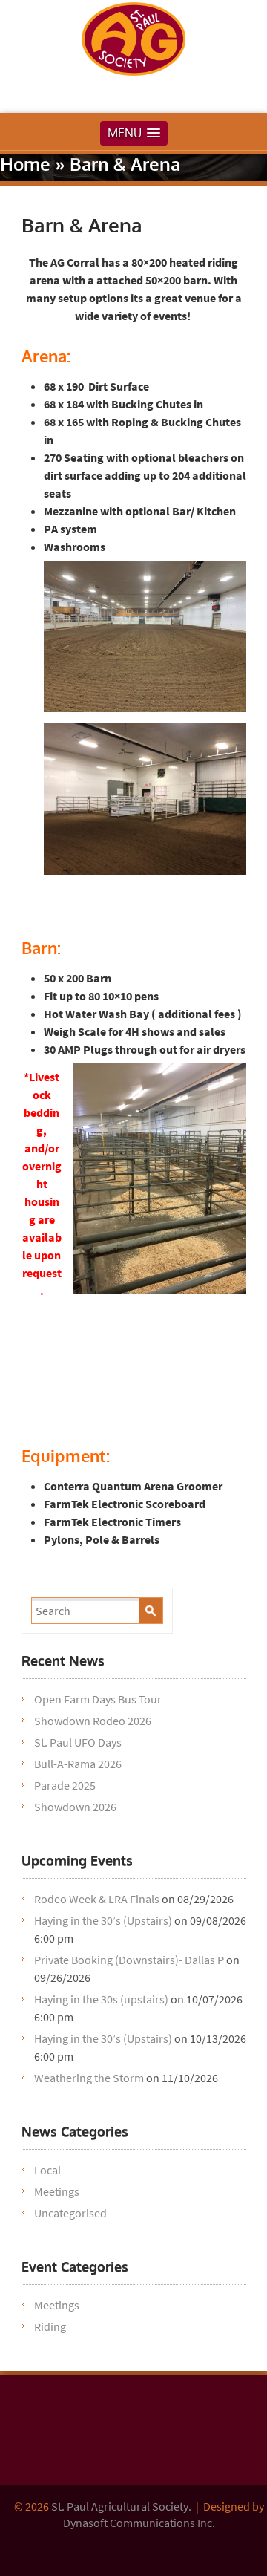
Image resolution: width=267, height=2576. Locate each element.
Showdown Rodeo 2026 (93, 1721)
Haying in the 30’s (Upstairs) (103, 1920)
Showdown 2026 (75, 1807)
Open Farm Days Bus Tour (98, 1699)
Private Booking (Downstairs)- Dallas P (129, 1960)
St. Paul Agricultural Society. (121, 2506)
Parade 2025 (65, 1785)
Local (47, 2170)
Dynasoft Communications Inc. (139, 2523)
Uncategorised (70, 2213)
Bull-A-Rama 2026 (78, 1764)
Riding (50, 2326)
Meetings (57, 2191)
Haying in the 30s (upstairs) (101, 1999)
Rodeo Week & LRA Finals (97, 1899)
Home (25, 164)
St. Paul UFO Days (78, 1742)
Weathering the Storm (89, 2078)
